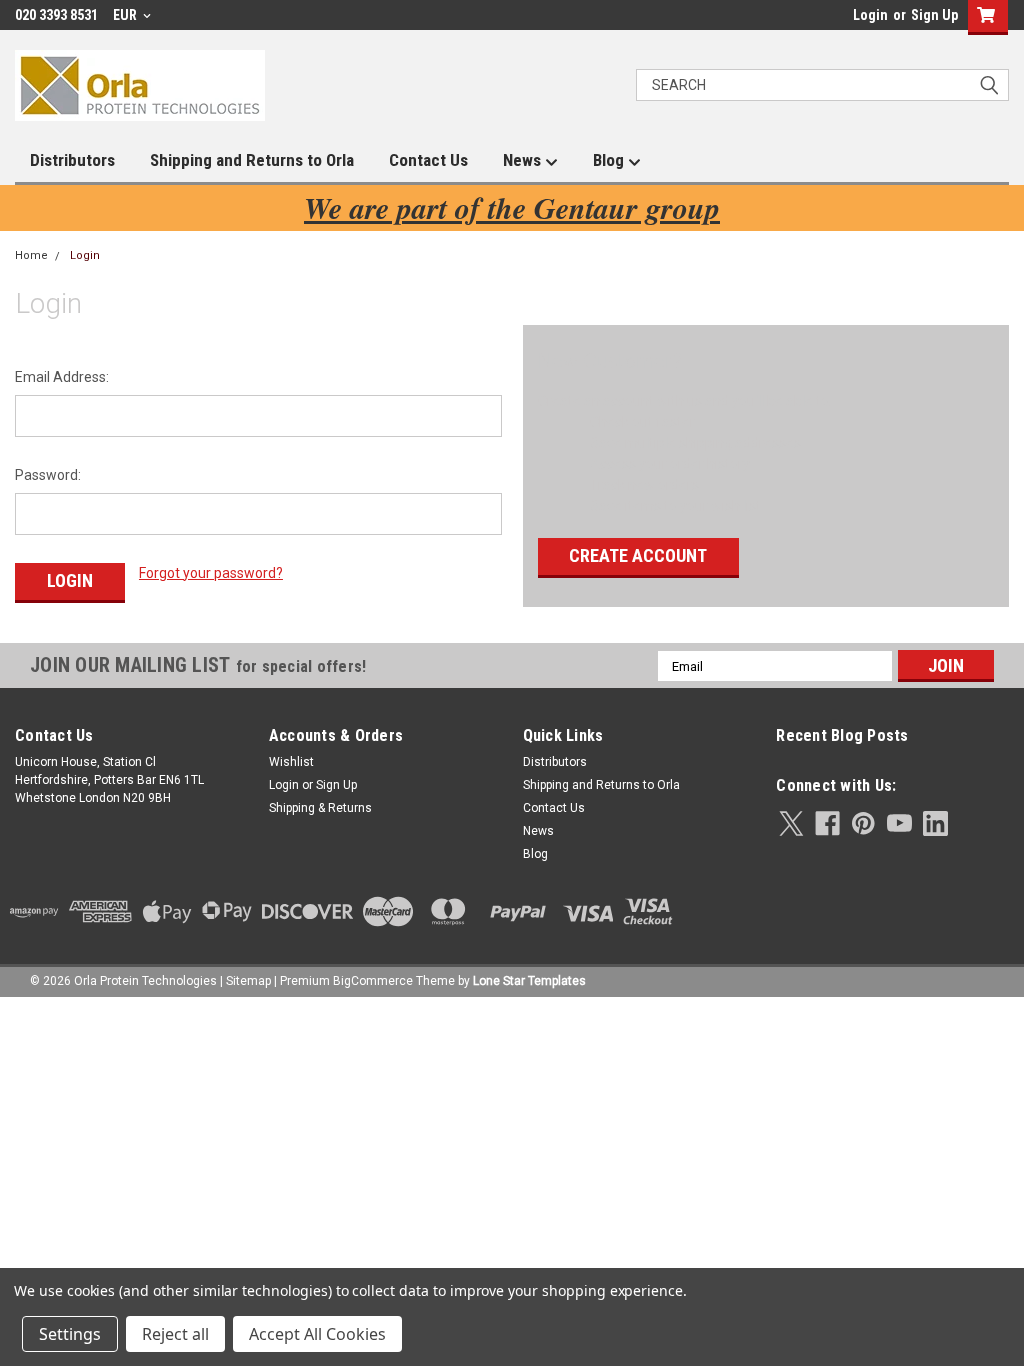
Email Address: (62, 377)
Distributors (72, 160)
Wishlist (291, 762)
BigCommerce (373, 981)
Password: (48, 475)
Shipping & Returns (320, 808)
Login (870, 15)
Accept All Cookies (317, 1334)
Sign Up (934, 15)
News (524, 160)
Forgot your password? (211, 573)
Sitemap (248, 981)
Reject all (175, 1334)
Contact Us (428, 160)
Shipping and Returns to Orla (252, 160)
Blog (610, 160)
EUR (126, 15)
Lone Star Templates (529, 981)
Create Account (638, 555)
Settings (70, 1334)
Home (31, 255)
